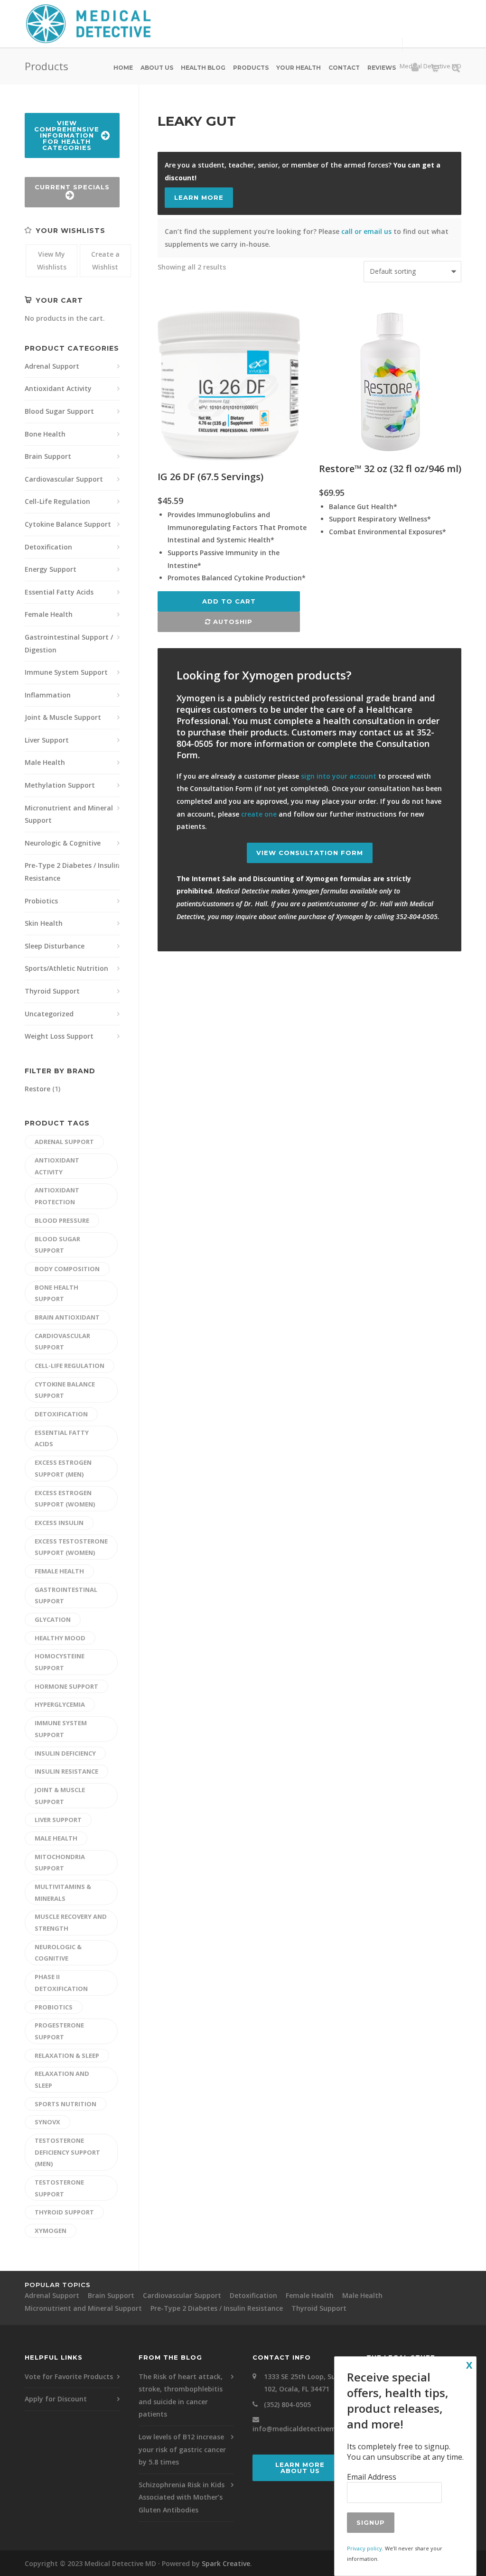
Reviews (382, 68)
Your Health (299, 68)
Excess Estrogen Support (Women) (65, 1499)
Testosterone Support (59, 2188)
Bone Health (45, 434)
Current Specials (72, 187)
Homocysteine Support (60, 1662)
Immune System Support (66, 672)
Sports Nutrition (65, 2104)
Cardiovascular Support (64, 479)
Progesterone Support (59, 2031)
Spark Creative (226, 2563)
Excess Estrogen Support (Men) (63, 1468)
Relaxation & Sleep (67, 2055)
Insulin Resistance (66, 1771)
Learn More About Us (300, 2468)
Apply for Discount (56, 2399)
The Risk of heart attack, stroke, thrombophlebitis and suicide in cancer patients (181, 2395)
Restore (37, 1089)
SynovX (47, 2122)
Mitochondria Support (60, 1863)
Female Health (49, 614)
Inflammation (48, 695)
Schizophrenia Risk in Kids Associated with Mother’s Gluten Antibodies (182, 2497)
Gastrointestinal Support (66, 1595)
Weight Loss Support (59, 1036)
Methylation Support (60, 785)
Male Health (45, 762)
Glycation (53, 1619)
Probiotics (41, 901)
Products (251, 68)
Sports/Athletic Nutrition (66, 968)
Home (123, 68)
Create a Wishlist (105, 260)
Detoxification (48, 547)
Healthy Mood (60, 1638)
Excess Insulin (59, 1523)
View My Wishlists (52, 260)
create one (259, 814)
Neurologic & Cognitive (63, 843)
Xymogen (51, 2231)
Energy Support (51, 569)
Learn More (199, 197)
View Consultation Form (310, 853)
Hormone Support (66, 1686)
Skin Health (44, 923)
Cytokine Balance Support (68, 524)
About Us (157, 68)
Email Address (372, 2477)
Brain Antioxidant (67, 1317)
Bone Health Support (56, 1293)
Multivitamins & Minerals (63, 1892)
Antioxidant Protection (57, 1196)
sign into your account (339, 776)
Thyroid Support (52, 991)
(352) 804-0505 (287, 2404)
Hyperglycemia (60, 1704)
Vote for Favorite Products (69, 2376)
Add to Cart (229, 601)
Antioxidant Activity (58, 388)
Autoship (232, 622)
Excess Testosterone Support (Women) (71, 1547)
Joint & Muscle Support (63, 717)
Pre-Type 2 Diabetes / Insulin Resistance (72, 872)
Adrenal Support (52, 366)
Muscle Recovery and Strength (71, 1922)
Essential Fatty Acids (59, 592)
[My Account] (415, 69)
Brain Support (48, 456)
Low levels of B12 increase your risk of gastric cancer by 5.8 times (182, 2449)
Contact (344, 68)
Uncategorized (49, 1014)
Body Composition (67, 1269)
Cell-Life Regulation (57, 501)
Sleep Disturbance (55, 946)
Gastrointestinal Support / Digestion (69, 643)
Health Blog (203, 68)
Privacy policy (364, 2548)
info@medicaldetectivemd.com (304, 2429)
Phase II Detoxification (61, 1983)
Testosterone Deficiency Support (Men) (67, 2152)
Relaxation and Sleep (62, 2079)
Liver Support (47, 740)
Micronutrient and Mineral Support (69, 814)
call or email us (366, 231)
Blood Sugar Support (59, 411)
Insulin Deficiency (65, 1753)
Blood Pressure (62, 1220)
